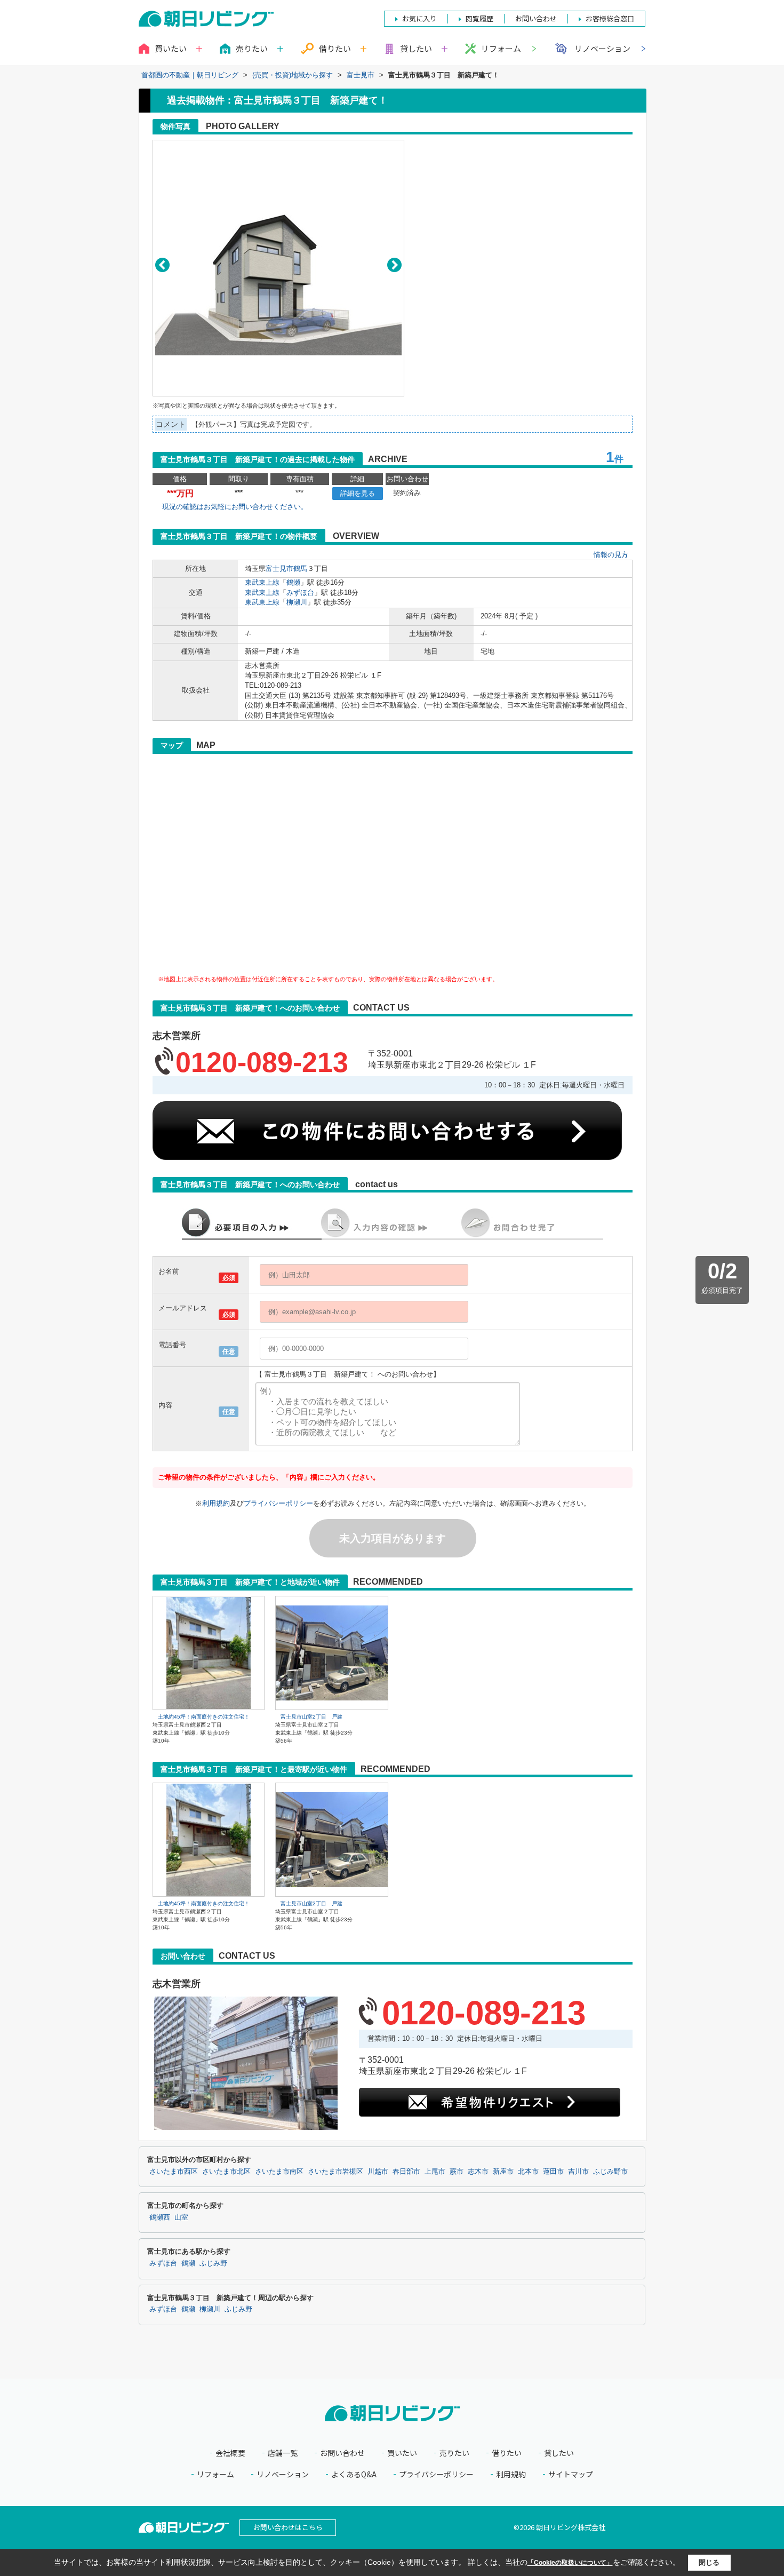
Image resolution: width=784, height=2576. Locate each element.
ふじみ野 (213, 2263)
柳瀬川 (297, 602)
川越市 (378, 2172)
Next (394, 265)
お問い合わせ (342, 2453)
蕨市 (457, 2172)
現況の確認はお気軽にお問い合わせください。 (235, 507)
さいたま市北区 (226, 2172)
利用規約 (216, 1503)
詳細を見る (358, 493)
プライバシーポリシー (278, 1503)
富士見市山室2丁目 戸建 (311, 1717)
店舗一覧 (283, 2453)
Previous (162, 265)
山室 (181, 2217)
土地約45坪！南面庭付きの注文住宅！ (204, 1717)
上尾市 (435, 2172)
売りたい (454, 2453)
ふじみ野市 (610, 2172)
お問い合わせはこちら (288, 2527)
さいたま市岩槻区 (335, 2172)
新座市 (503, 2172)
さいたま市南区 (279, 2172)
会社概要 (230, 2453)
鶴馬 (300, 569)
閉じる (709, 2562)
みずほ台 (300, 593)
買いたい (402, 2453)
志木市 (478, 2172)
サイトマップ (571, 2474)
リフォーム (501, 48)
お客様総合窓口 (610, 18)
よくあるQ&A (354, 2474)
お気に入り (419, 18)
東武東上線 (262, 582)
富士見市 (279, 569)
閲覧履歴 (479, 18)
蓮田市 (553, 2172)
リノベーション (602, 48)
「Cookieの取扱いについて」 (570, 2563)
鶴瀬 (293, 582)
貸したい (559, 2453)
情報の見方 (611, 555)
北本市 (528, 2172)
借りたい (507, 2453)
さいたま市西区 (174, 2172)
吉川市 (578, 2172)
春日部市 (406, 2172)
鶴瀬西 (160, 2217)
